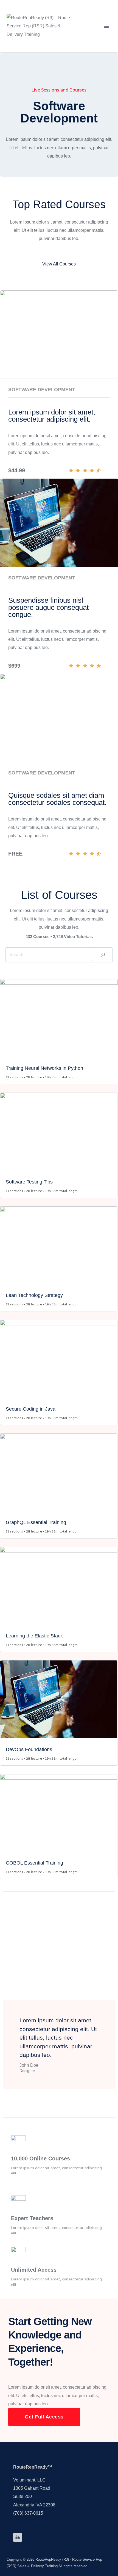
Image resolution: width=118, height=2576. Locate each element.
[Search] (103, 955)
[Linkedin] (18, 2537)
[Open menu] (106, 26)
